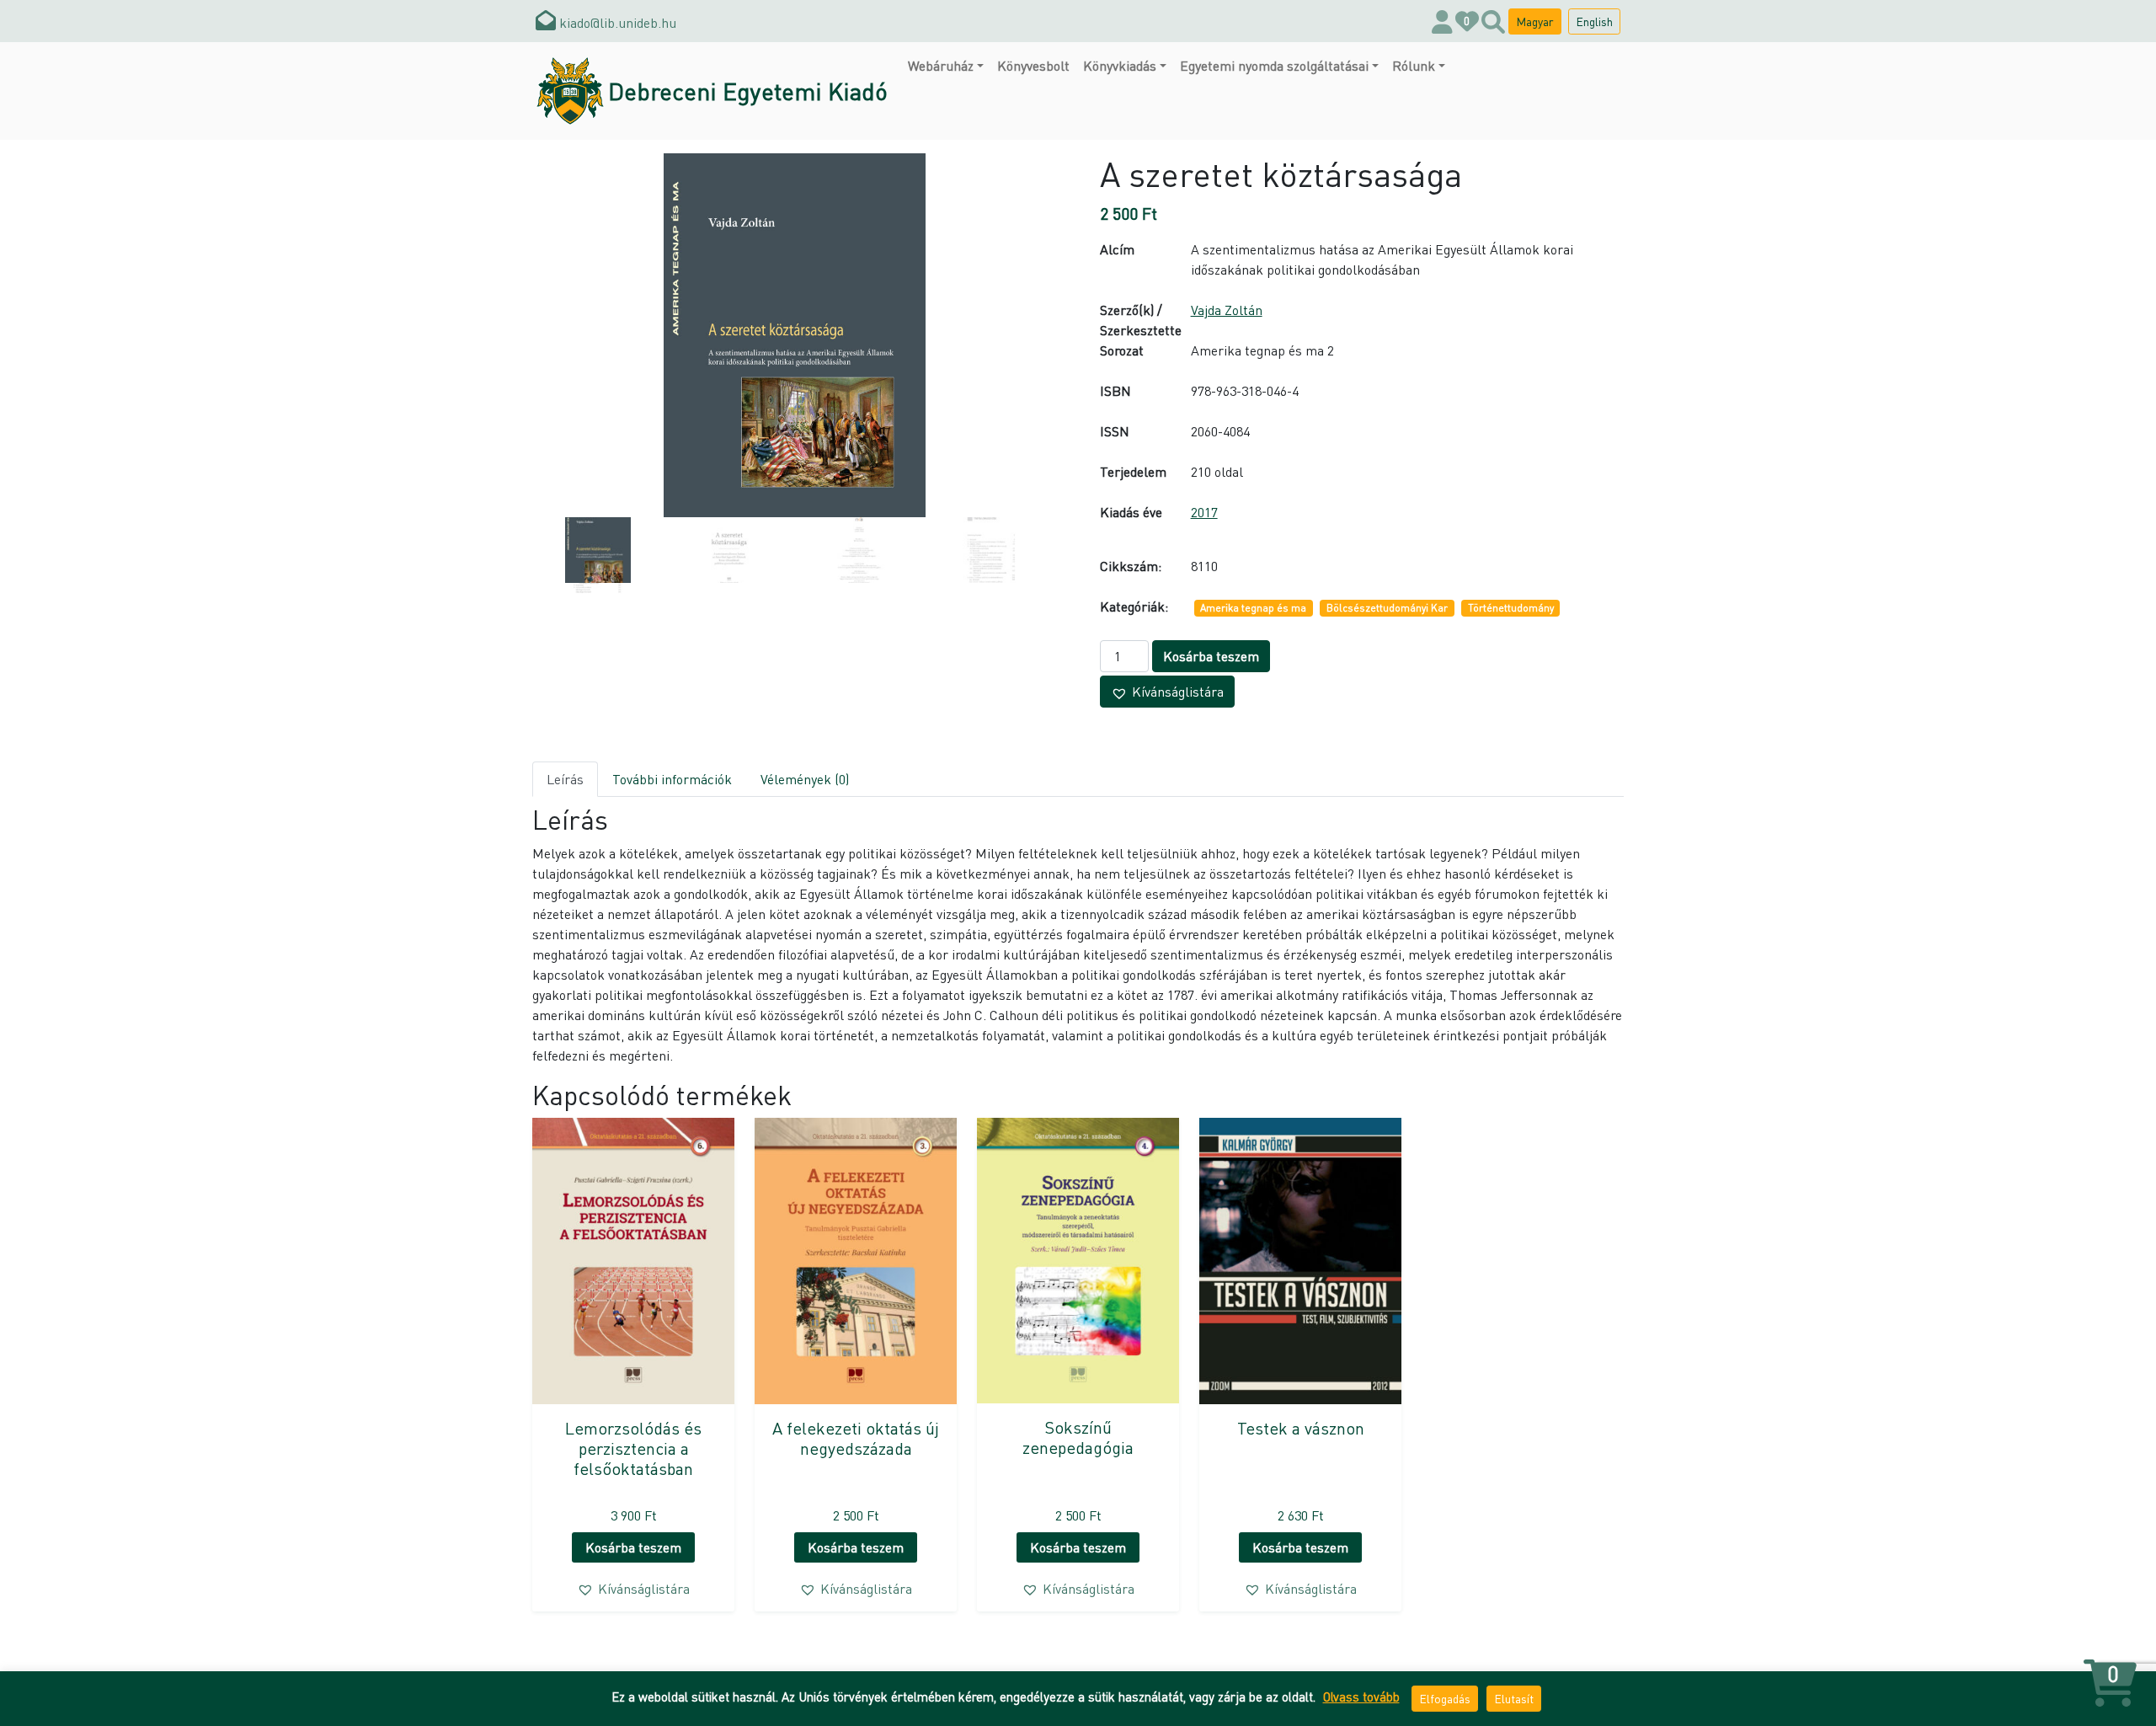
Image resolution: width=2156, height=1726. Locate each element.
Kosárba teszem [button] (633, 1547)
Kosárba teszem (1211, 656)
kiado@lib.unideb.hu (616, 22)
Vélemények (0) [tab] (805, 779)
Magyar (1535, 21)
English (1594, 21)
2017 (1204, 512)
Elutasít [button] (1514, 1698)
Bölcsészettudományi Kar (1387, 608)
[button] (1167, 692)
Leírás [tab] (565, 779)
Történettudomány (1511, 608)
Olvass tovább (1361, 1697)
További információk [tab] (672, 779)
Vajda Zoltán (1227, 310)
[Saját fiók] (1442, 21)
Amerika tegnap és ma (1253, 608)
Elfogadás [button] (1445, 1698)
